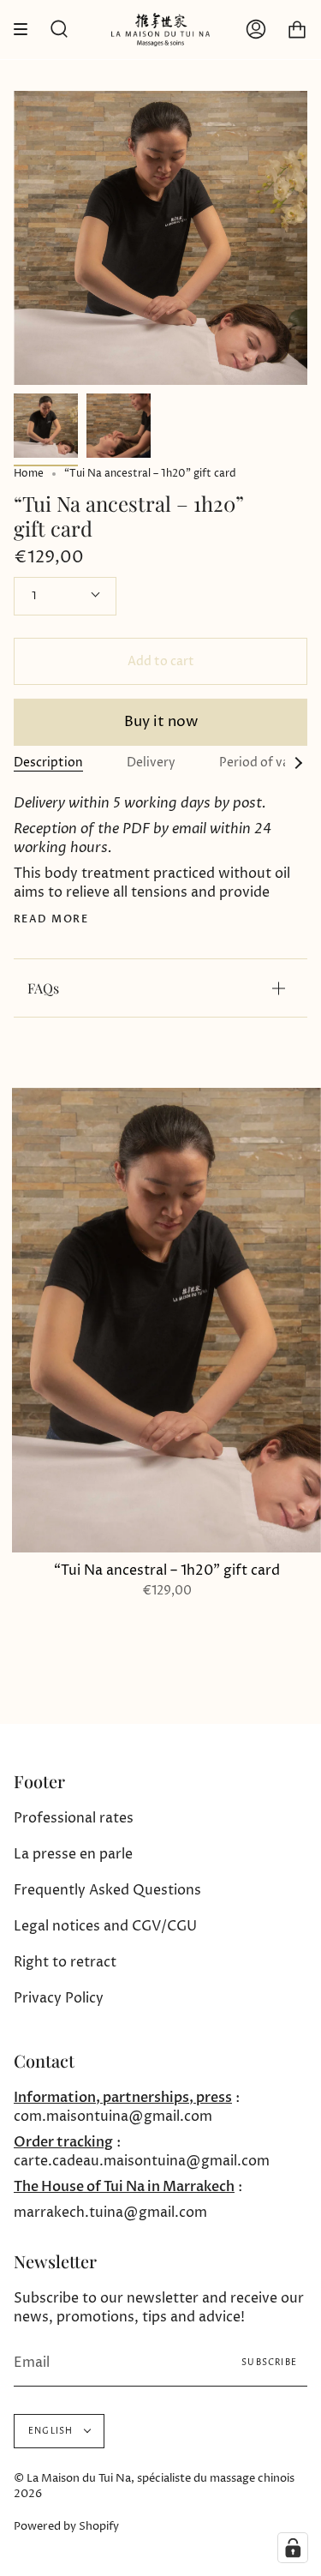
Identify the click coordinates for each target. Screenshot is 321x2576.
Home (29, 474)
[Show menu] (27, 30)
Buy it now (161, 722)
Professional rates (74, 1818)
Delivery (151, 763)
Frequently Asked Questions (107, 1890)
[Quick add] (33, 1532)
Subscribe (269, 2363)
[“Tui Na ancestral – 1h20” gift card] (46, 426)
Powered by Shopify (66, 2526)
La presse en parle (73, 1854)
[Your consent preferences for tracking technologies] (293, 2548)
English (52, 2431)
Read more (51, 919)
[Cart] (297, 30)
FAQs (43, 988)
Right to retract (65, 1962)
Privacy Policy (59, 1998)
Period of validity (270, 763)
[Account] (256, 30)
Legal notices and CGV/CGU (105, 1926)
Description (48, 763)
